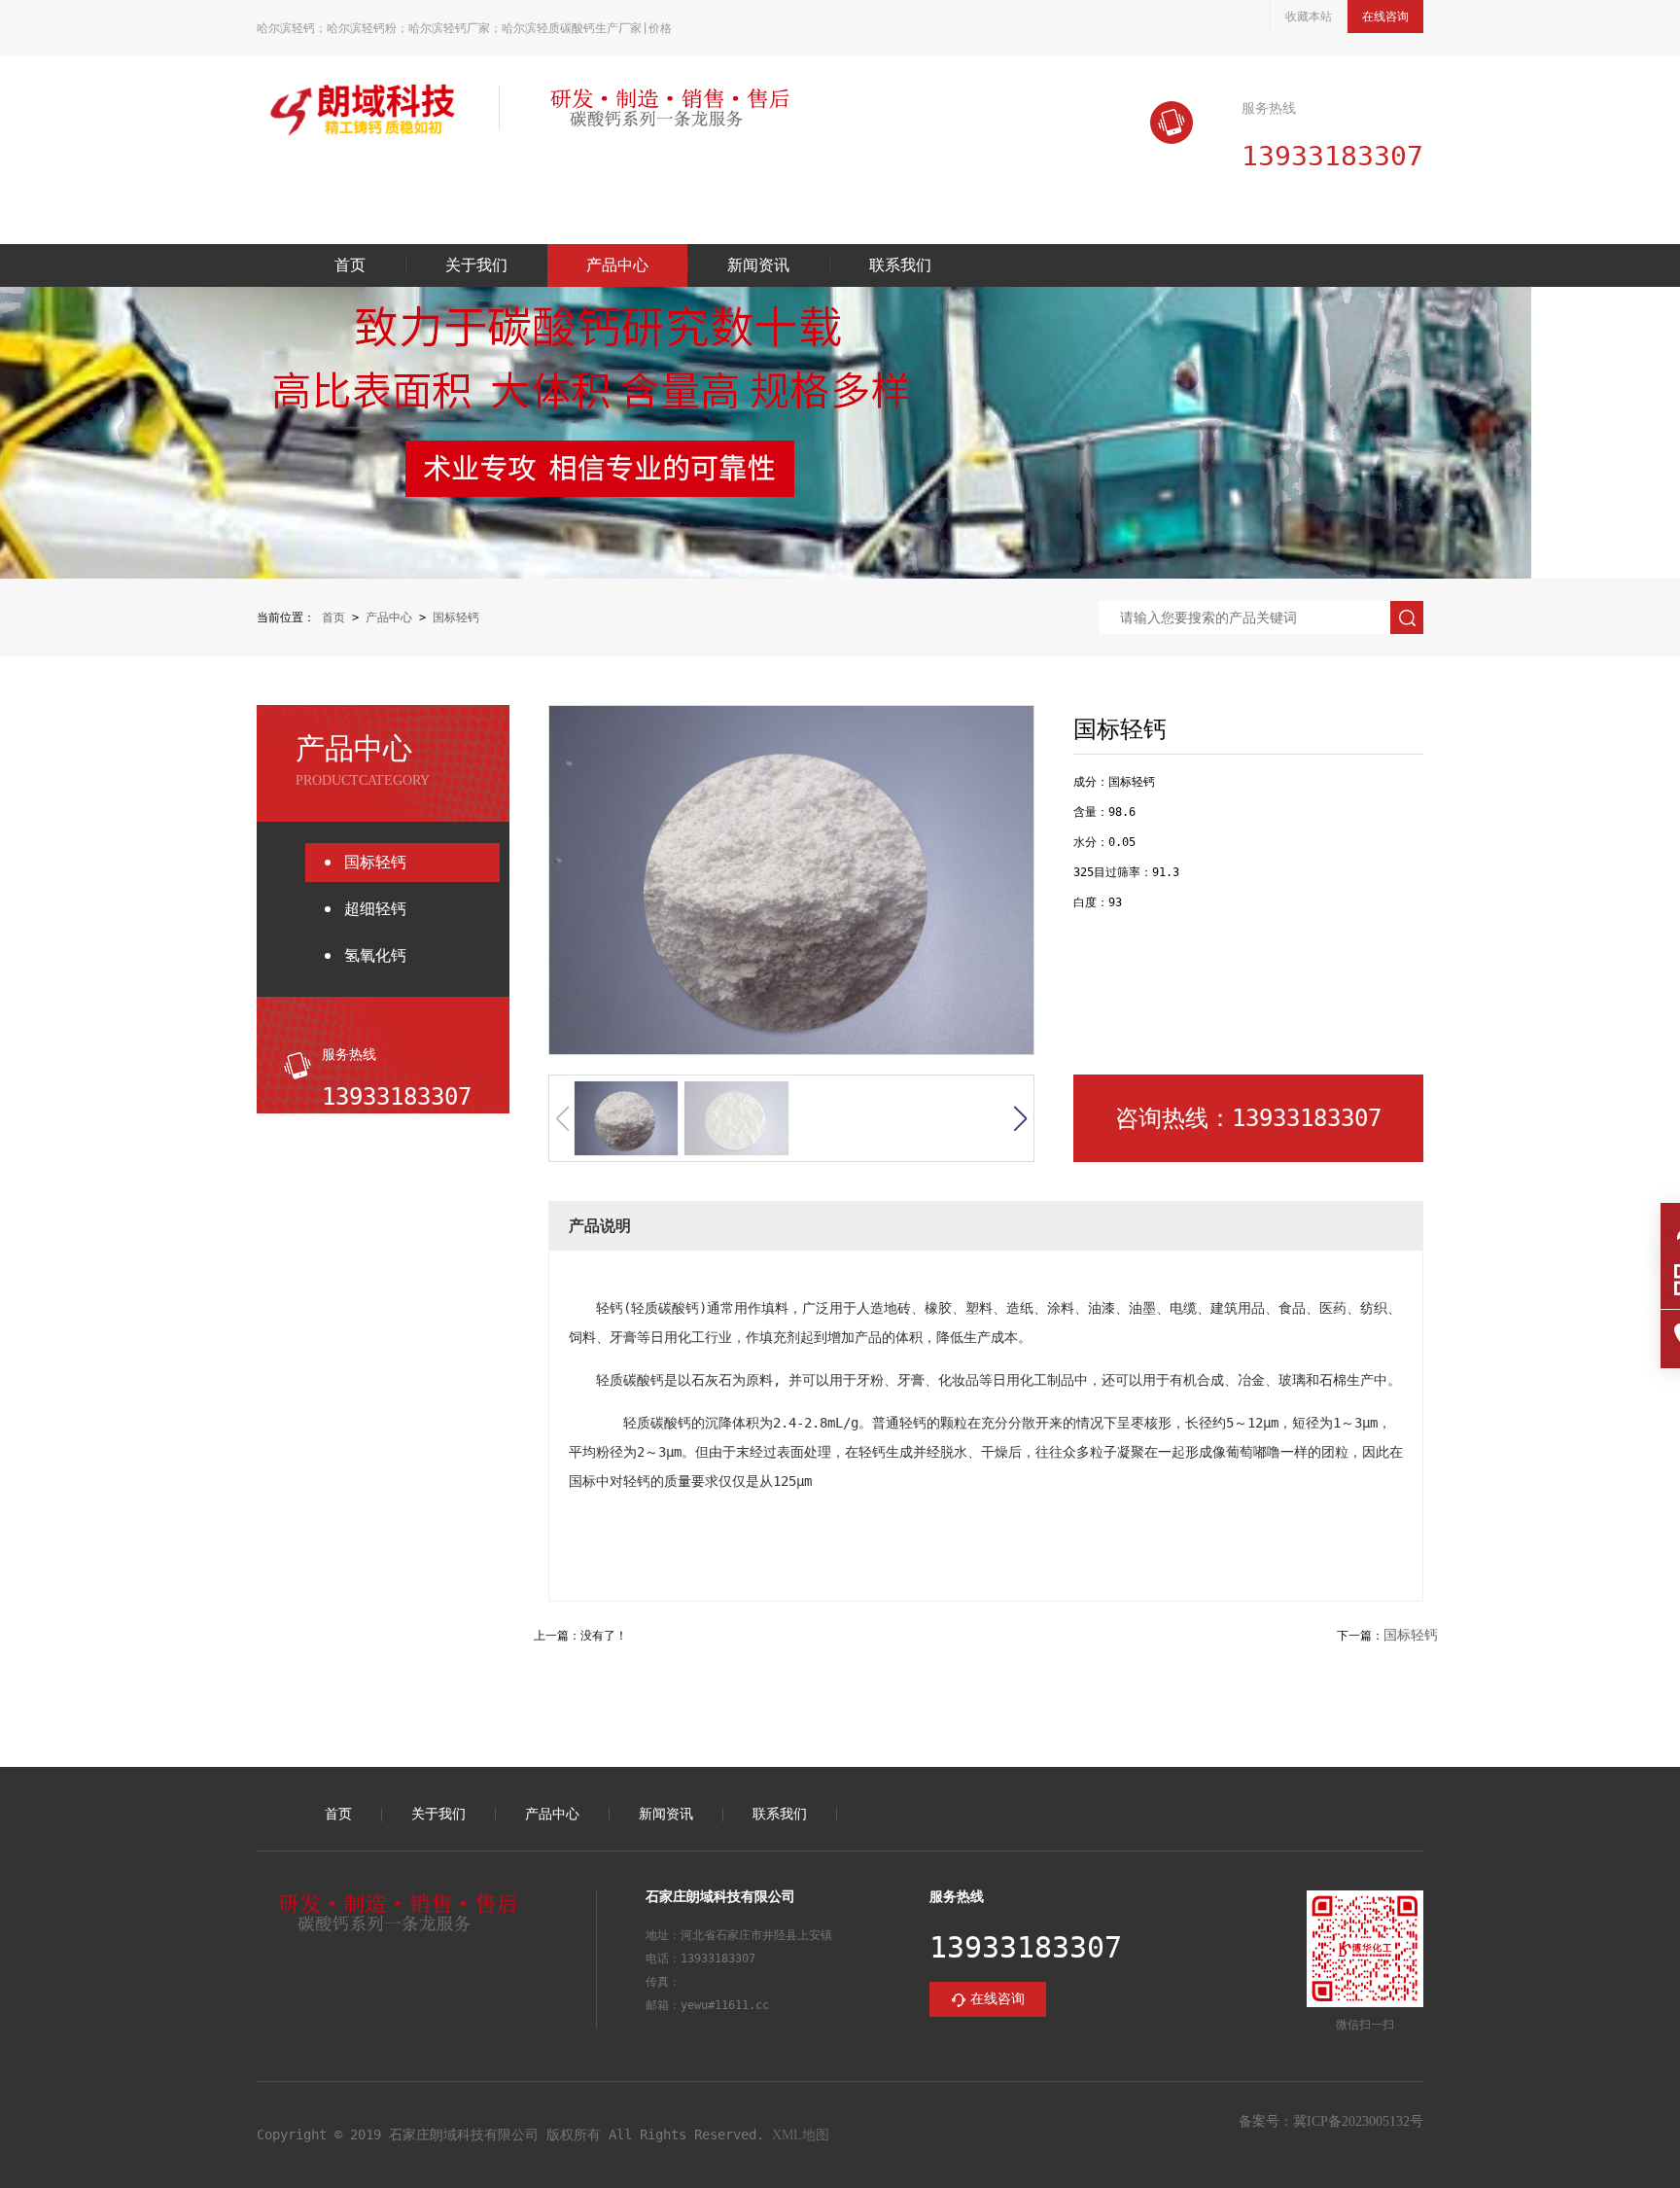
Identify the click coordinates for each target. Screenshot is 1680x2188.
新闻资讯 (758, 265)
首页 (350, 265)
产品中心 (617, 265)
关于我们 (476, 265)
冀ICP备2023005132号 (1358, 2121)
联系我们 (900, 265)
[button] (1020, 1118)
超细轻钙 (375, 909)
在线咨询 (1385, 17)
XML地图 (801, 2135)
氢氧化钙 (375, 955)
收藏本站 (1309, 17)
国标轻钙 (456, 618)
